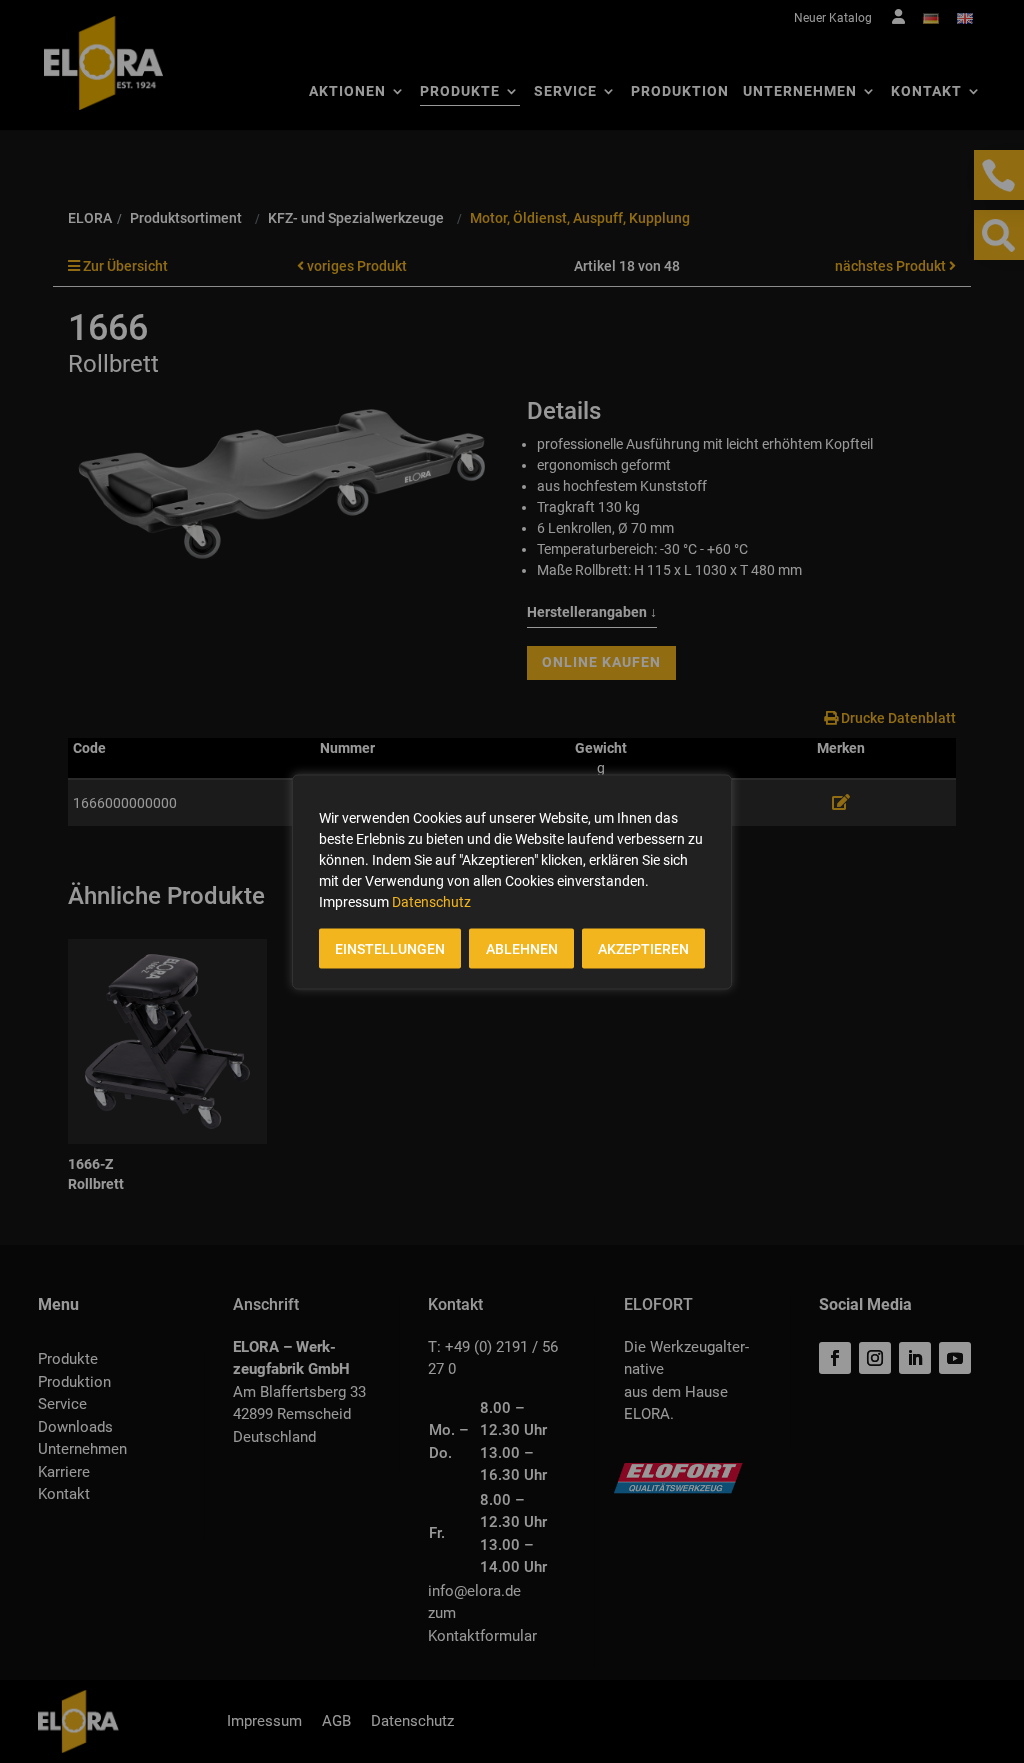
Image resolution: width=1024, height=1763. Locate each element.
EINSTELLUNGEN (390, 948)
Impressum (354, 901)
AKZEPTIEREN (643, 948)
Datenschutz (431, 901)
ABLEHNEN (522, 948)
